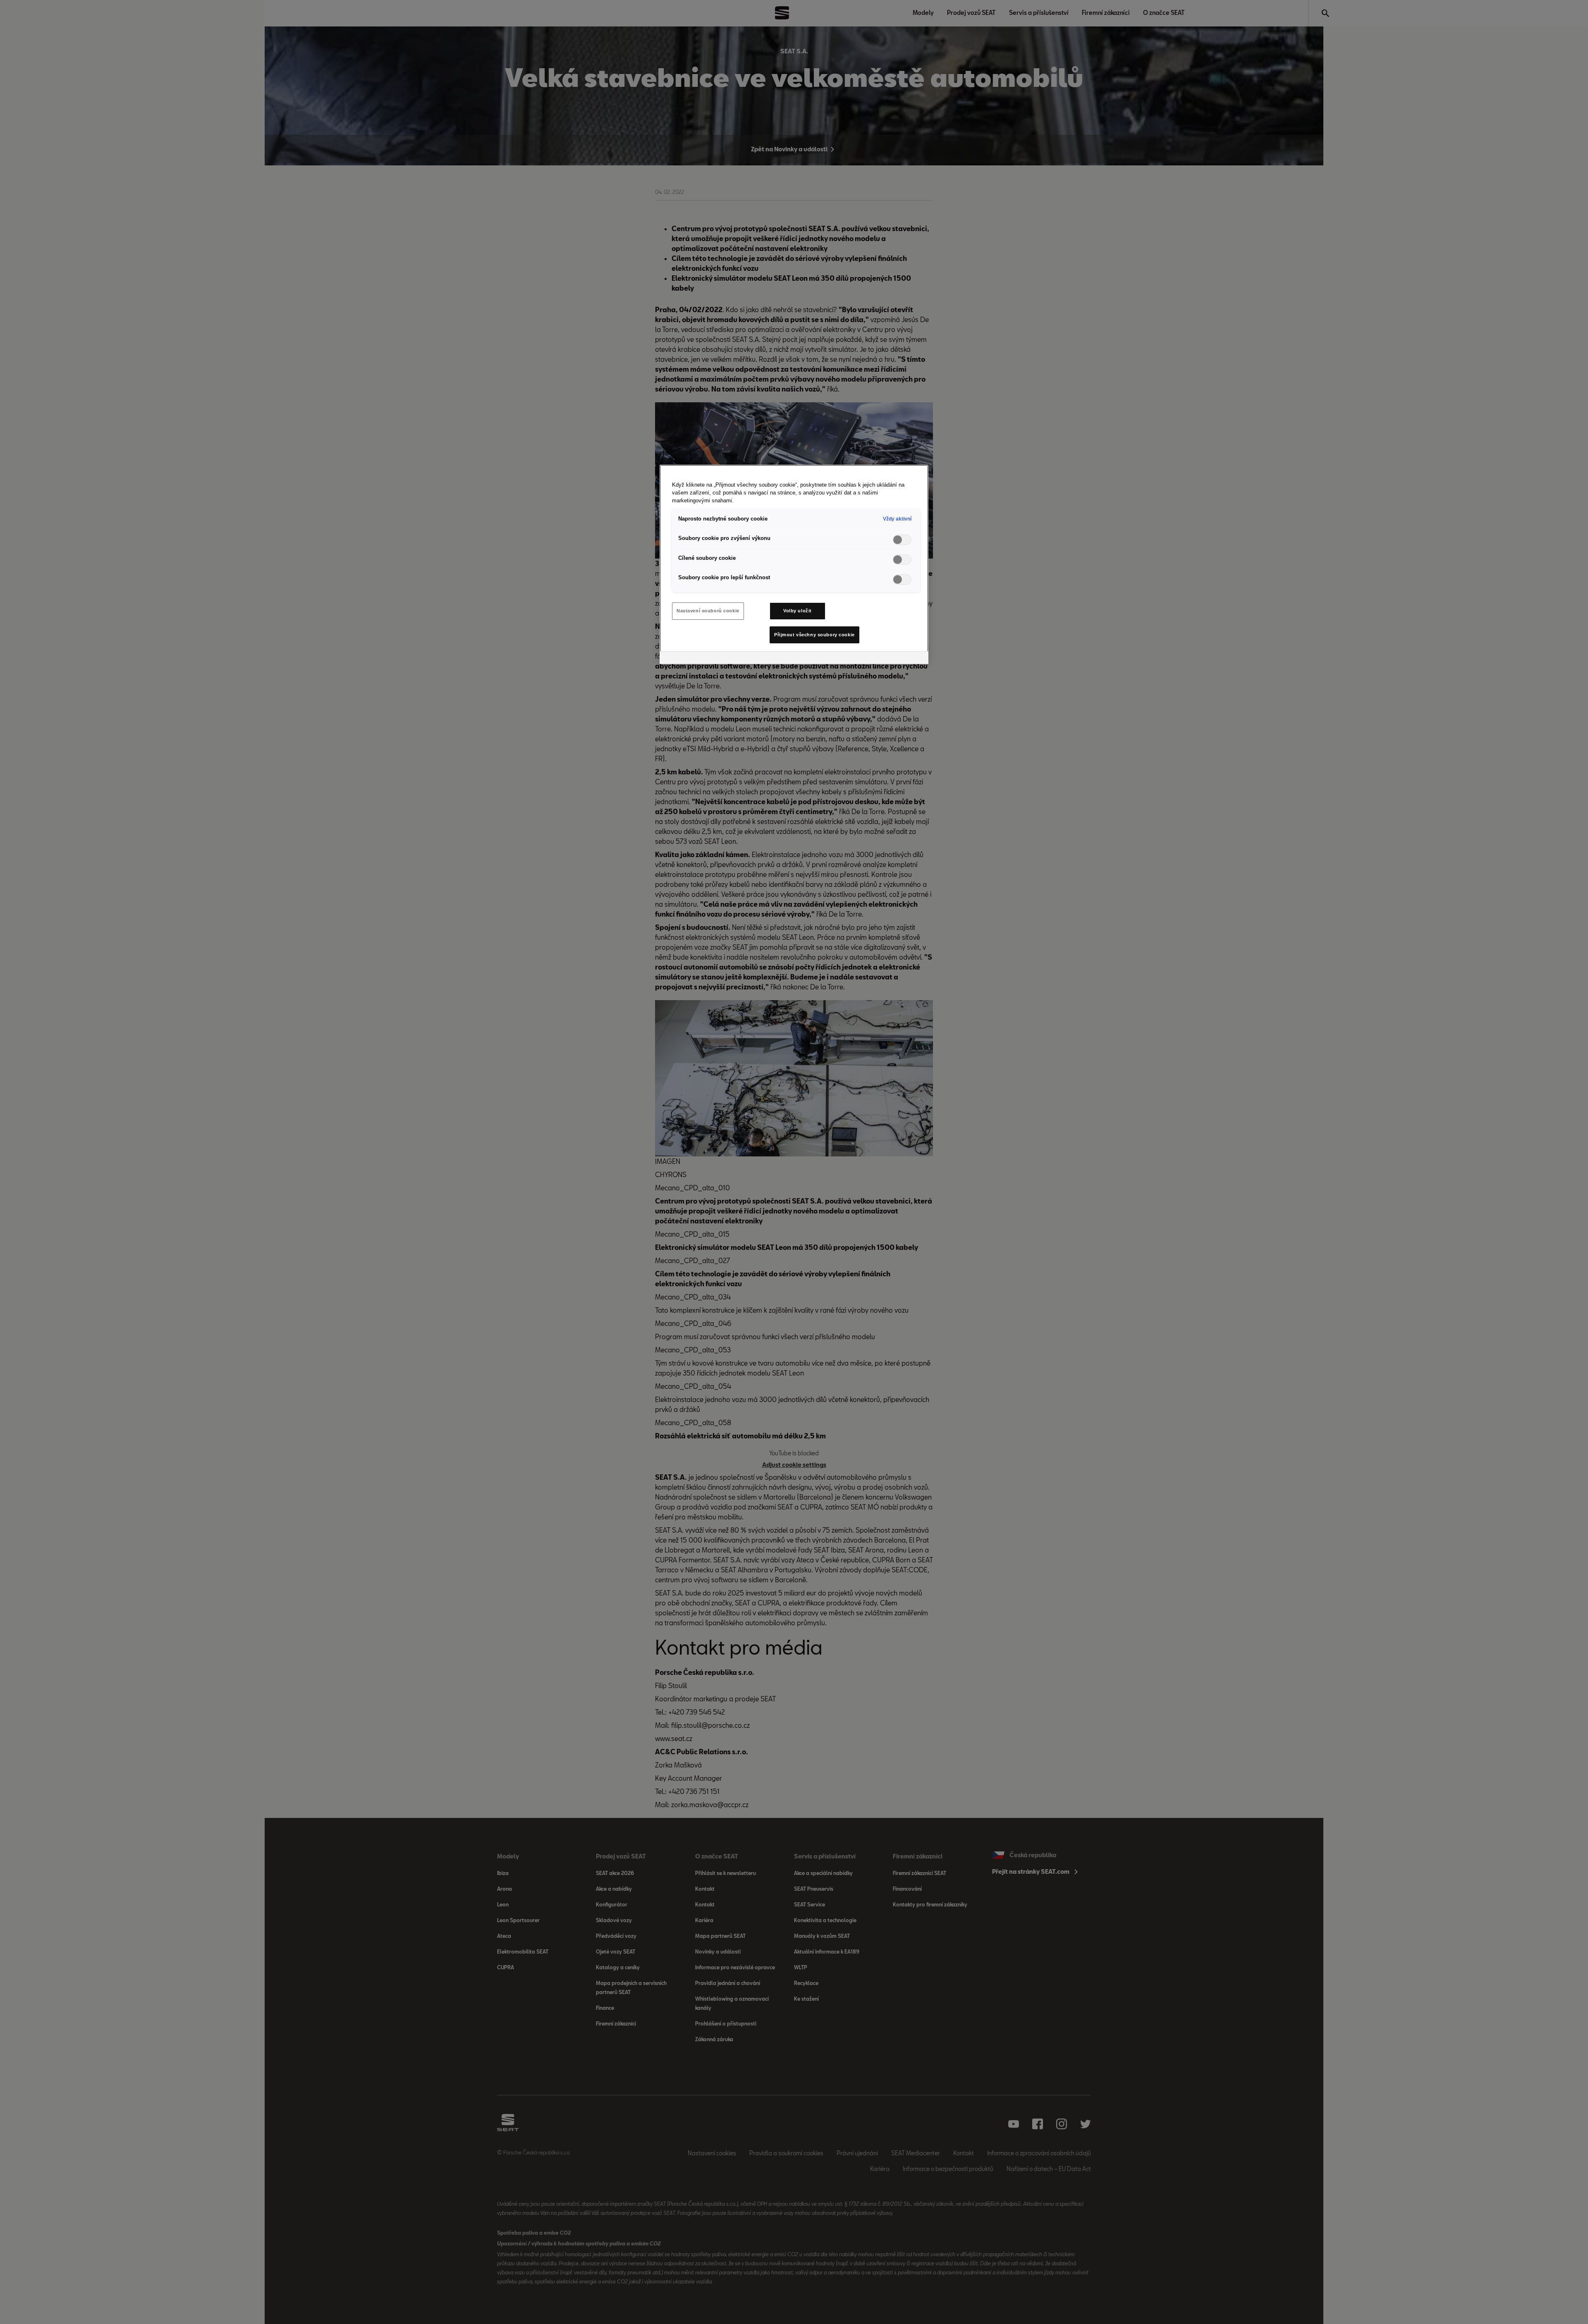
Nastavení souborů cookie (708, 611)
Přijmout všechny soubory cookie (814, 635)
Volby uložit (798, 611)
